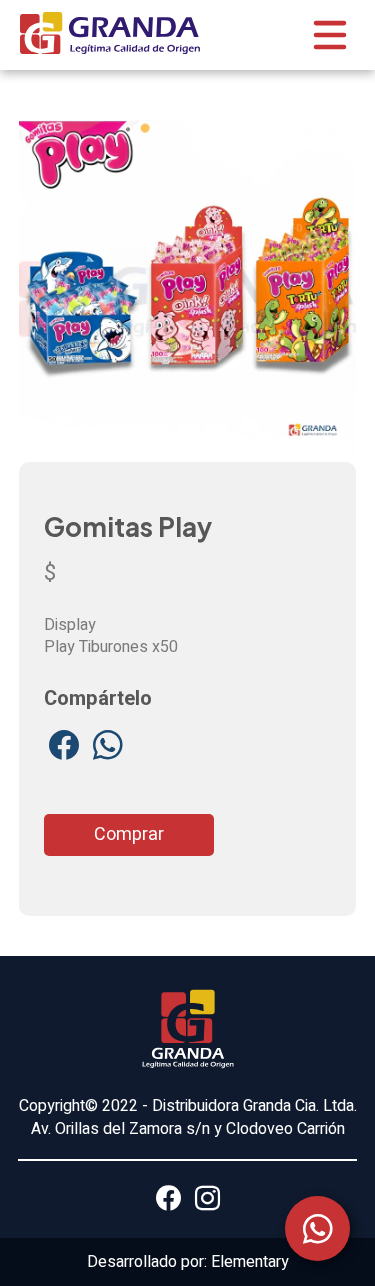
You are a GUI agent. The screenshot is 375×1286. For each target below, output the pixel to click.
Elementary (250, 1262)
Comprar (129, 834)
